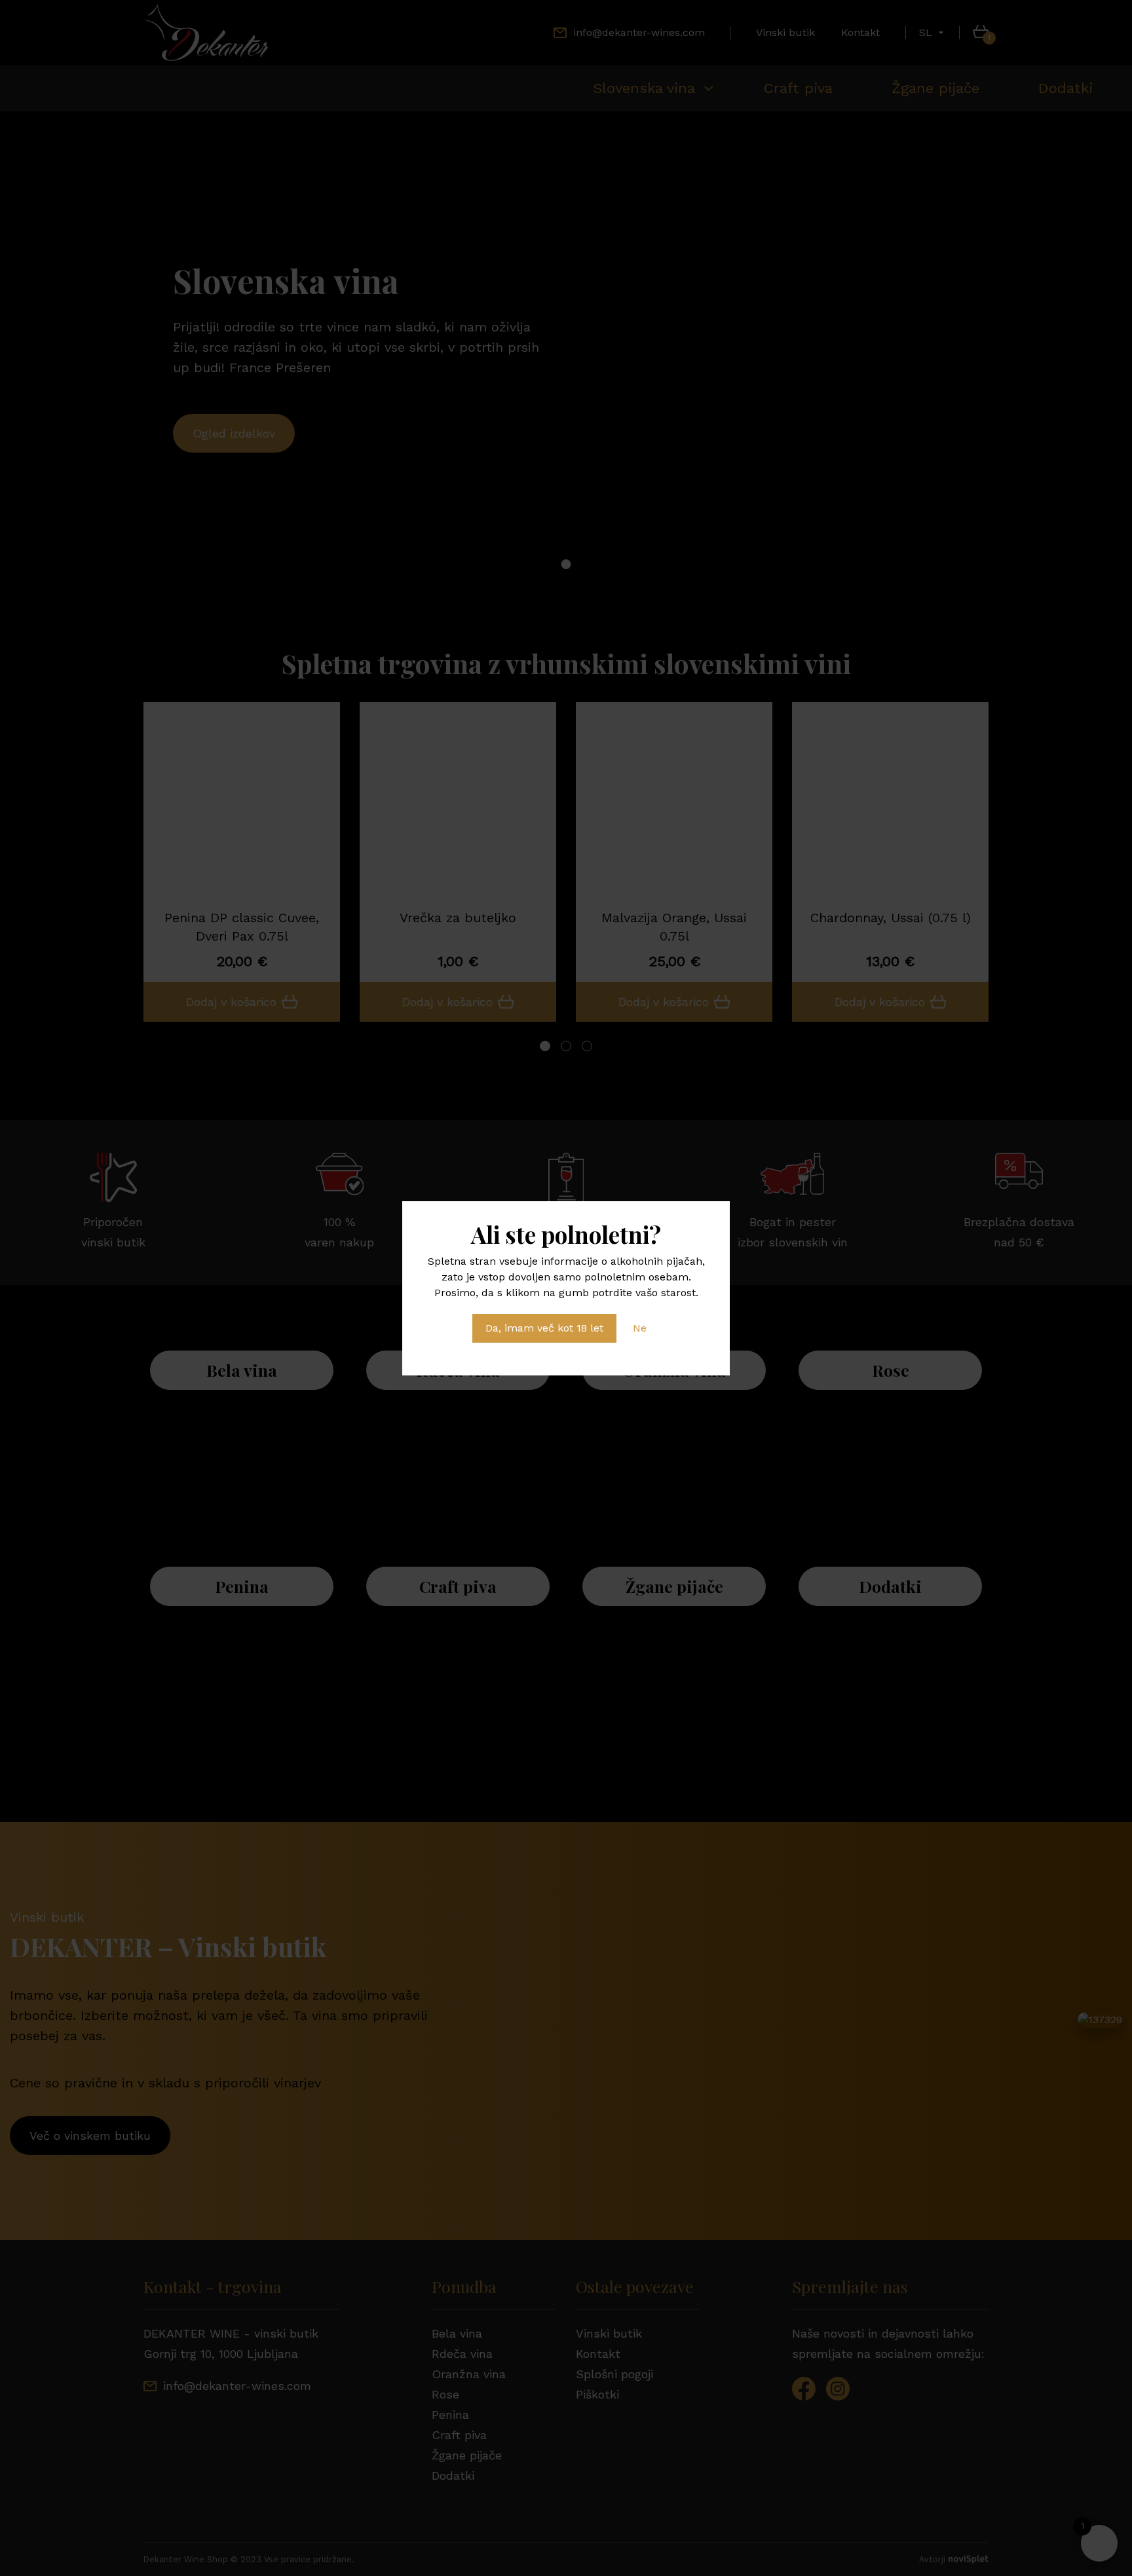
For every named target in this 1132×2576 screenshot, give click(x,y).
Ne (640, 1328)
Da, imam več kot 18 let (544, 1328)
